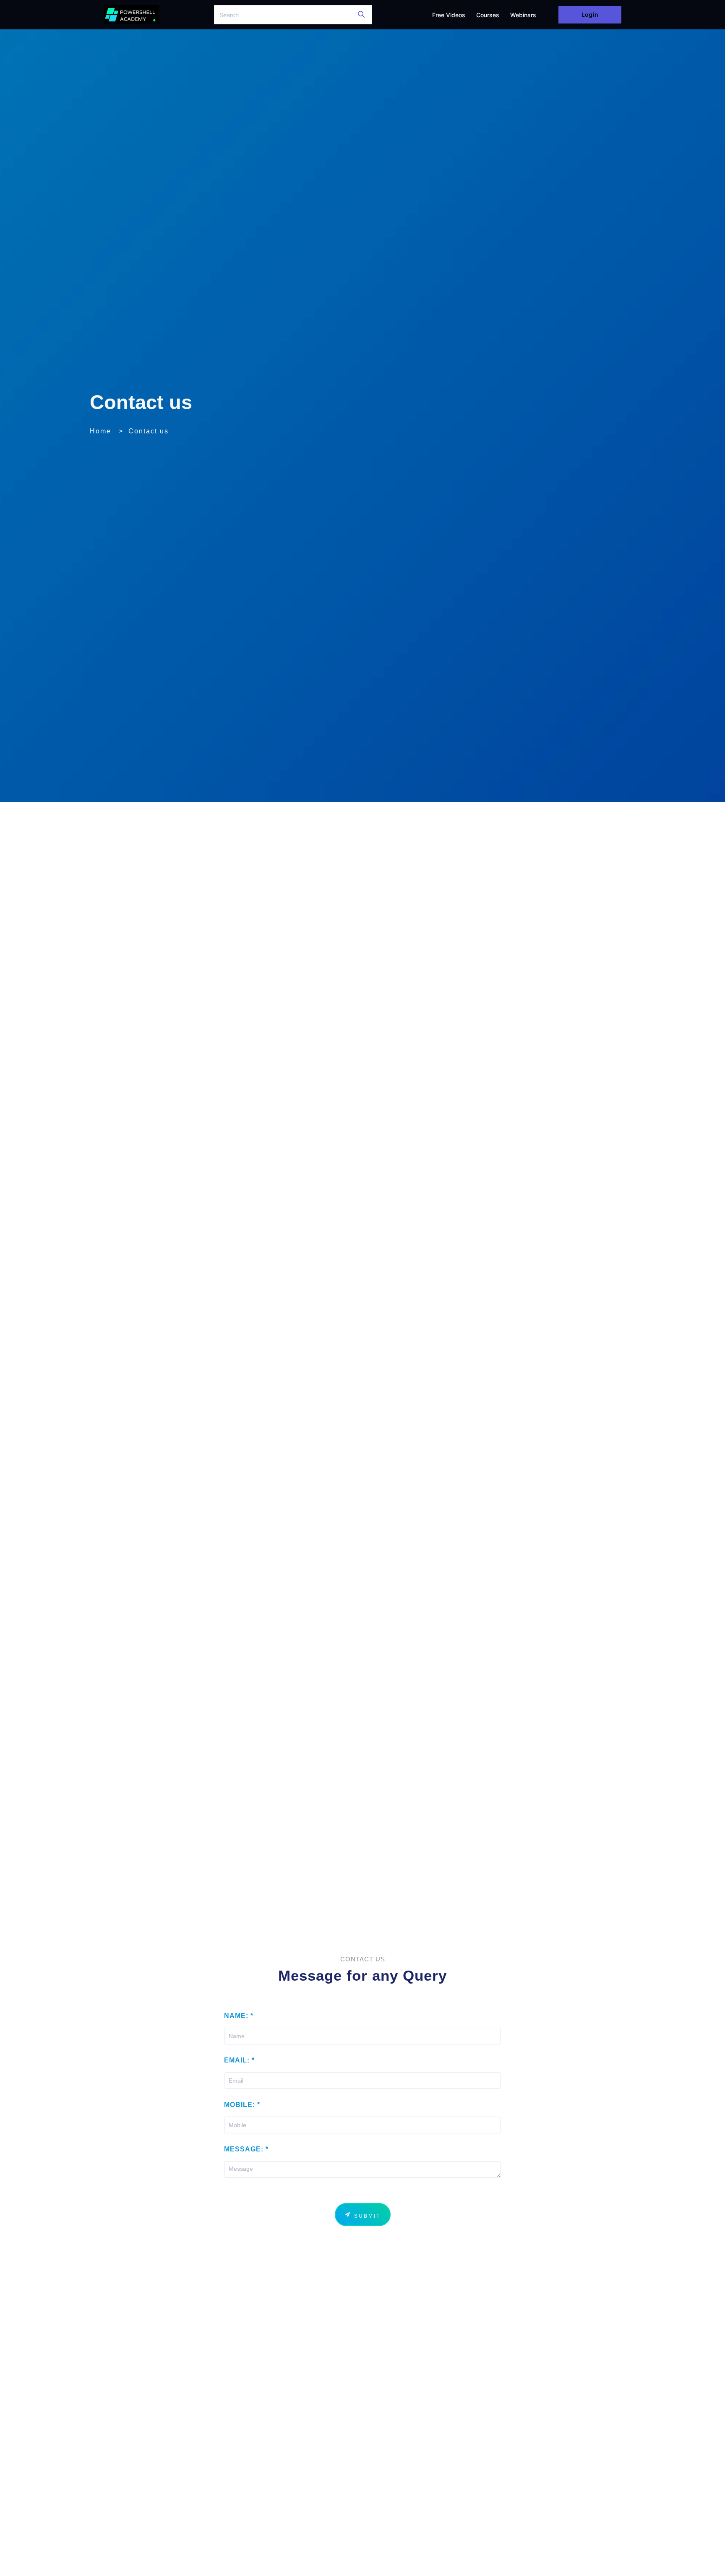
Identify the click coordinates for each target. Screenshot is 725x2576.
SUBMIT (366, 2216)
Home (100, 431)
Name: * (239, 2016)
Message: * (246, 2149)
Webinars (523, 15)
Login (590, 14)
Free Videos (449, 15)
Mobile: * (242, 2105)
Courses (488, 15)
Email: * (239, 2060)
